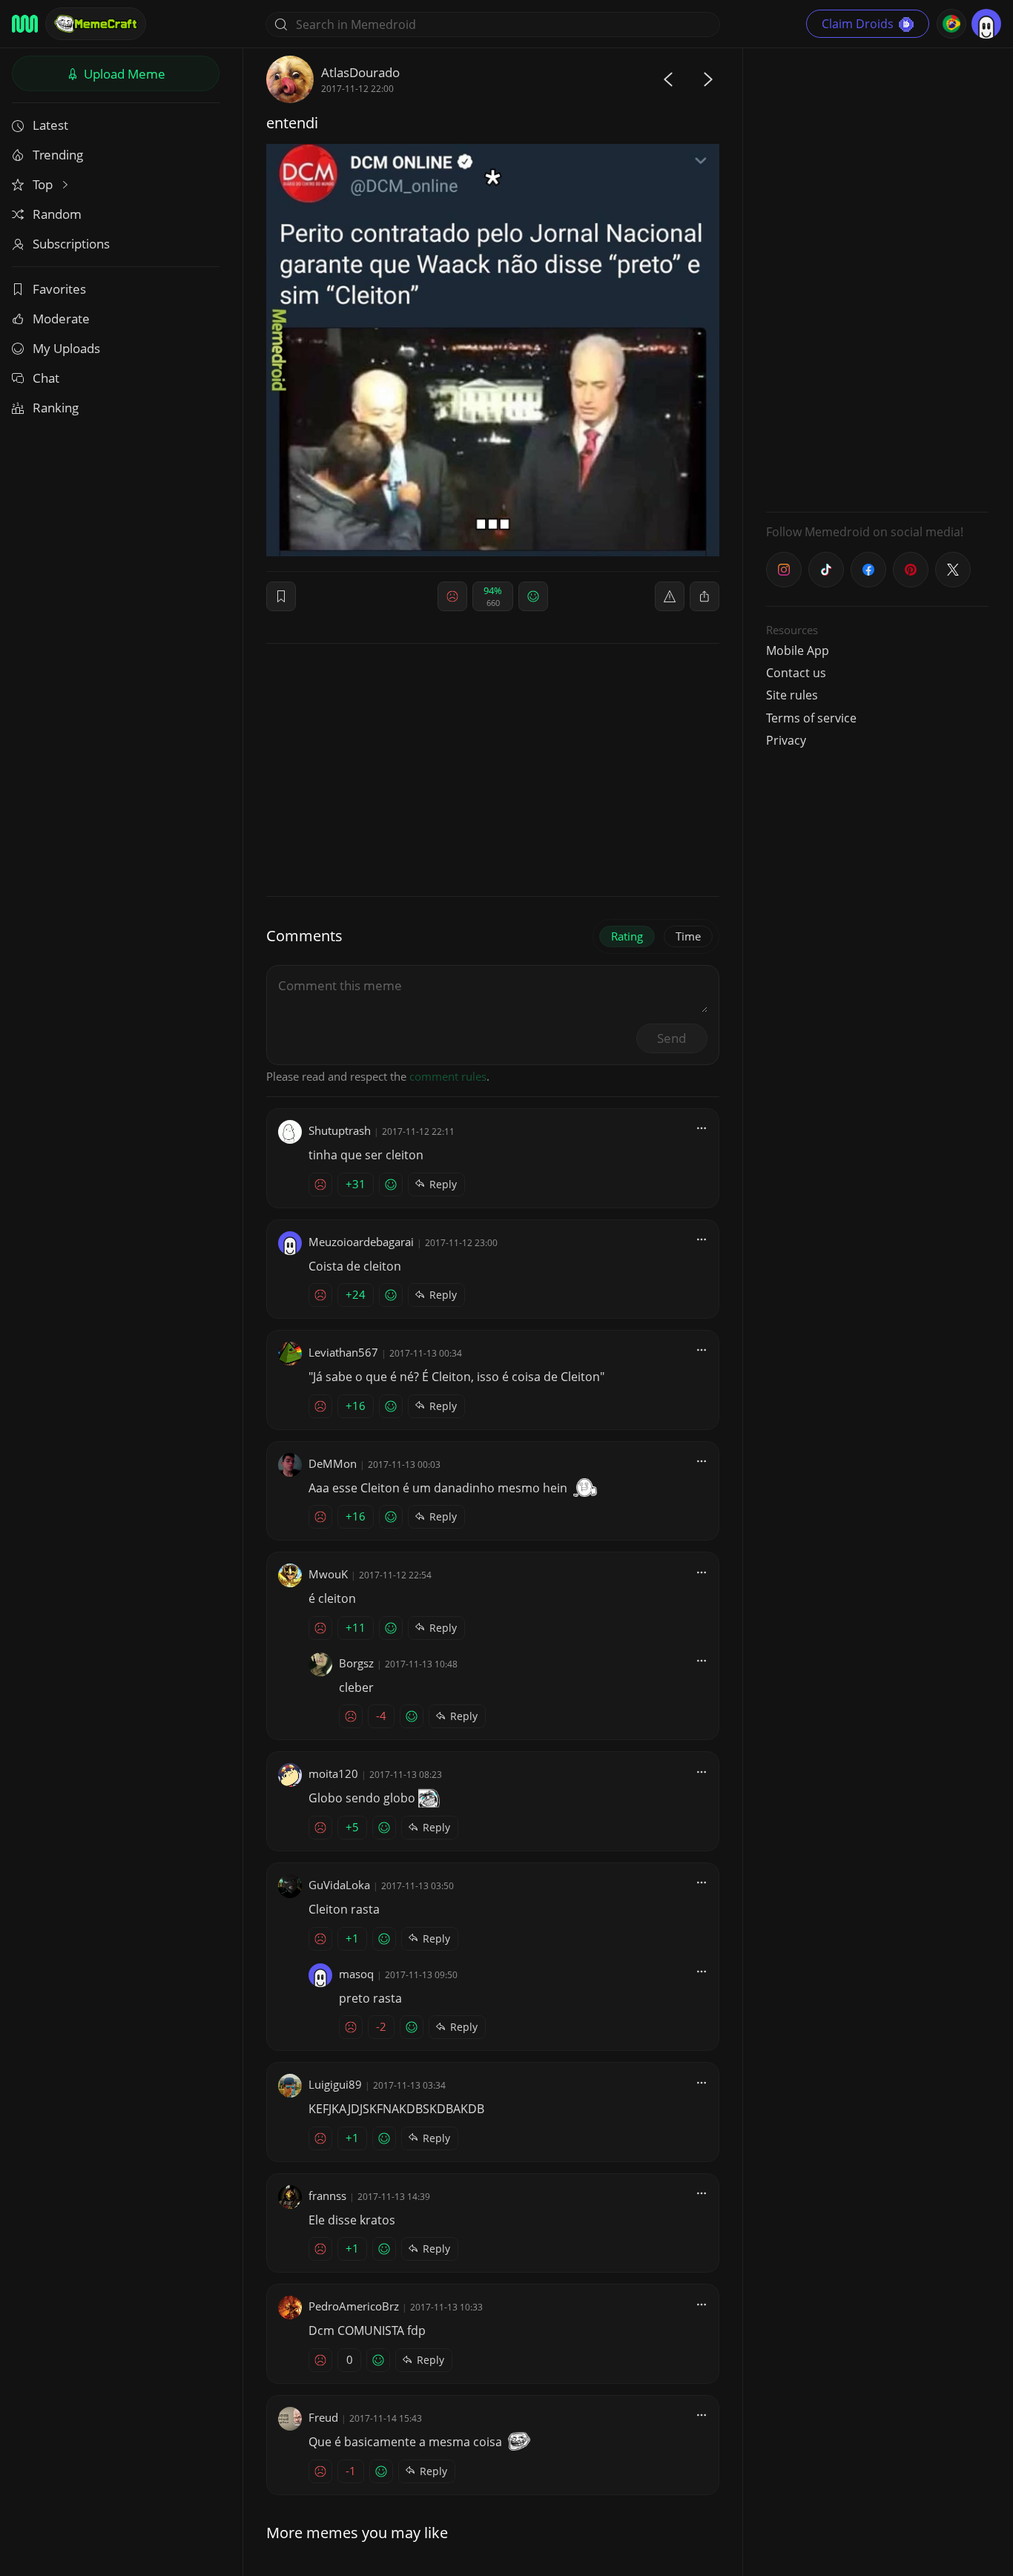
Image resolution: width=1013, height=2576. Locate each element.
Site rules (792, 695)
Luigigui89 (335, 2084)
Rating (627, 936)
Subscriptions (71, 244)
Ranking (56, 408)
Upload (123, 74)
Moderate (61, 319)
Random (57, 214)
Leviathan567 (343, 1352)
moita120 (333, 1773)
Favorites (59, 289)
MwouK (328, 1574)
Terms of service (811, 718)
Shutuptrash (340, 1130)
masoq (356, 1974)
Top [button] (44, 184)
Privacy (786, 740)
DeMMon (333, 1463)
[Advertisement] (877, 278)
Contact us (796, 673)
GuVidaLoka (339, 1885)
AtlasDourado (360, 72)
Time (688, 936)
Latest (50, 125)
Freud (323, 2417)
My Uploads (66, 348)
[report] (670, 596)
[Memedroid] (25, 24)
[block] (705, 596)
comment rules (448, 1076)
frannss (327, 2195)
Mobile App (798, 650)
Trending (58, 155)
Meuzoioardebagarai (361, 1242)
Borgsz (356, 1663)
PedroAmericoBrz (354, 2306)
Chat (46, 378)
